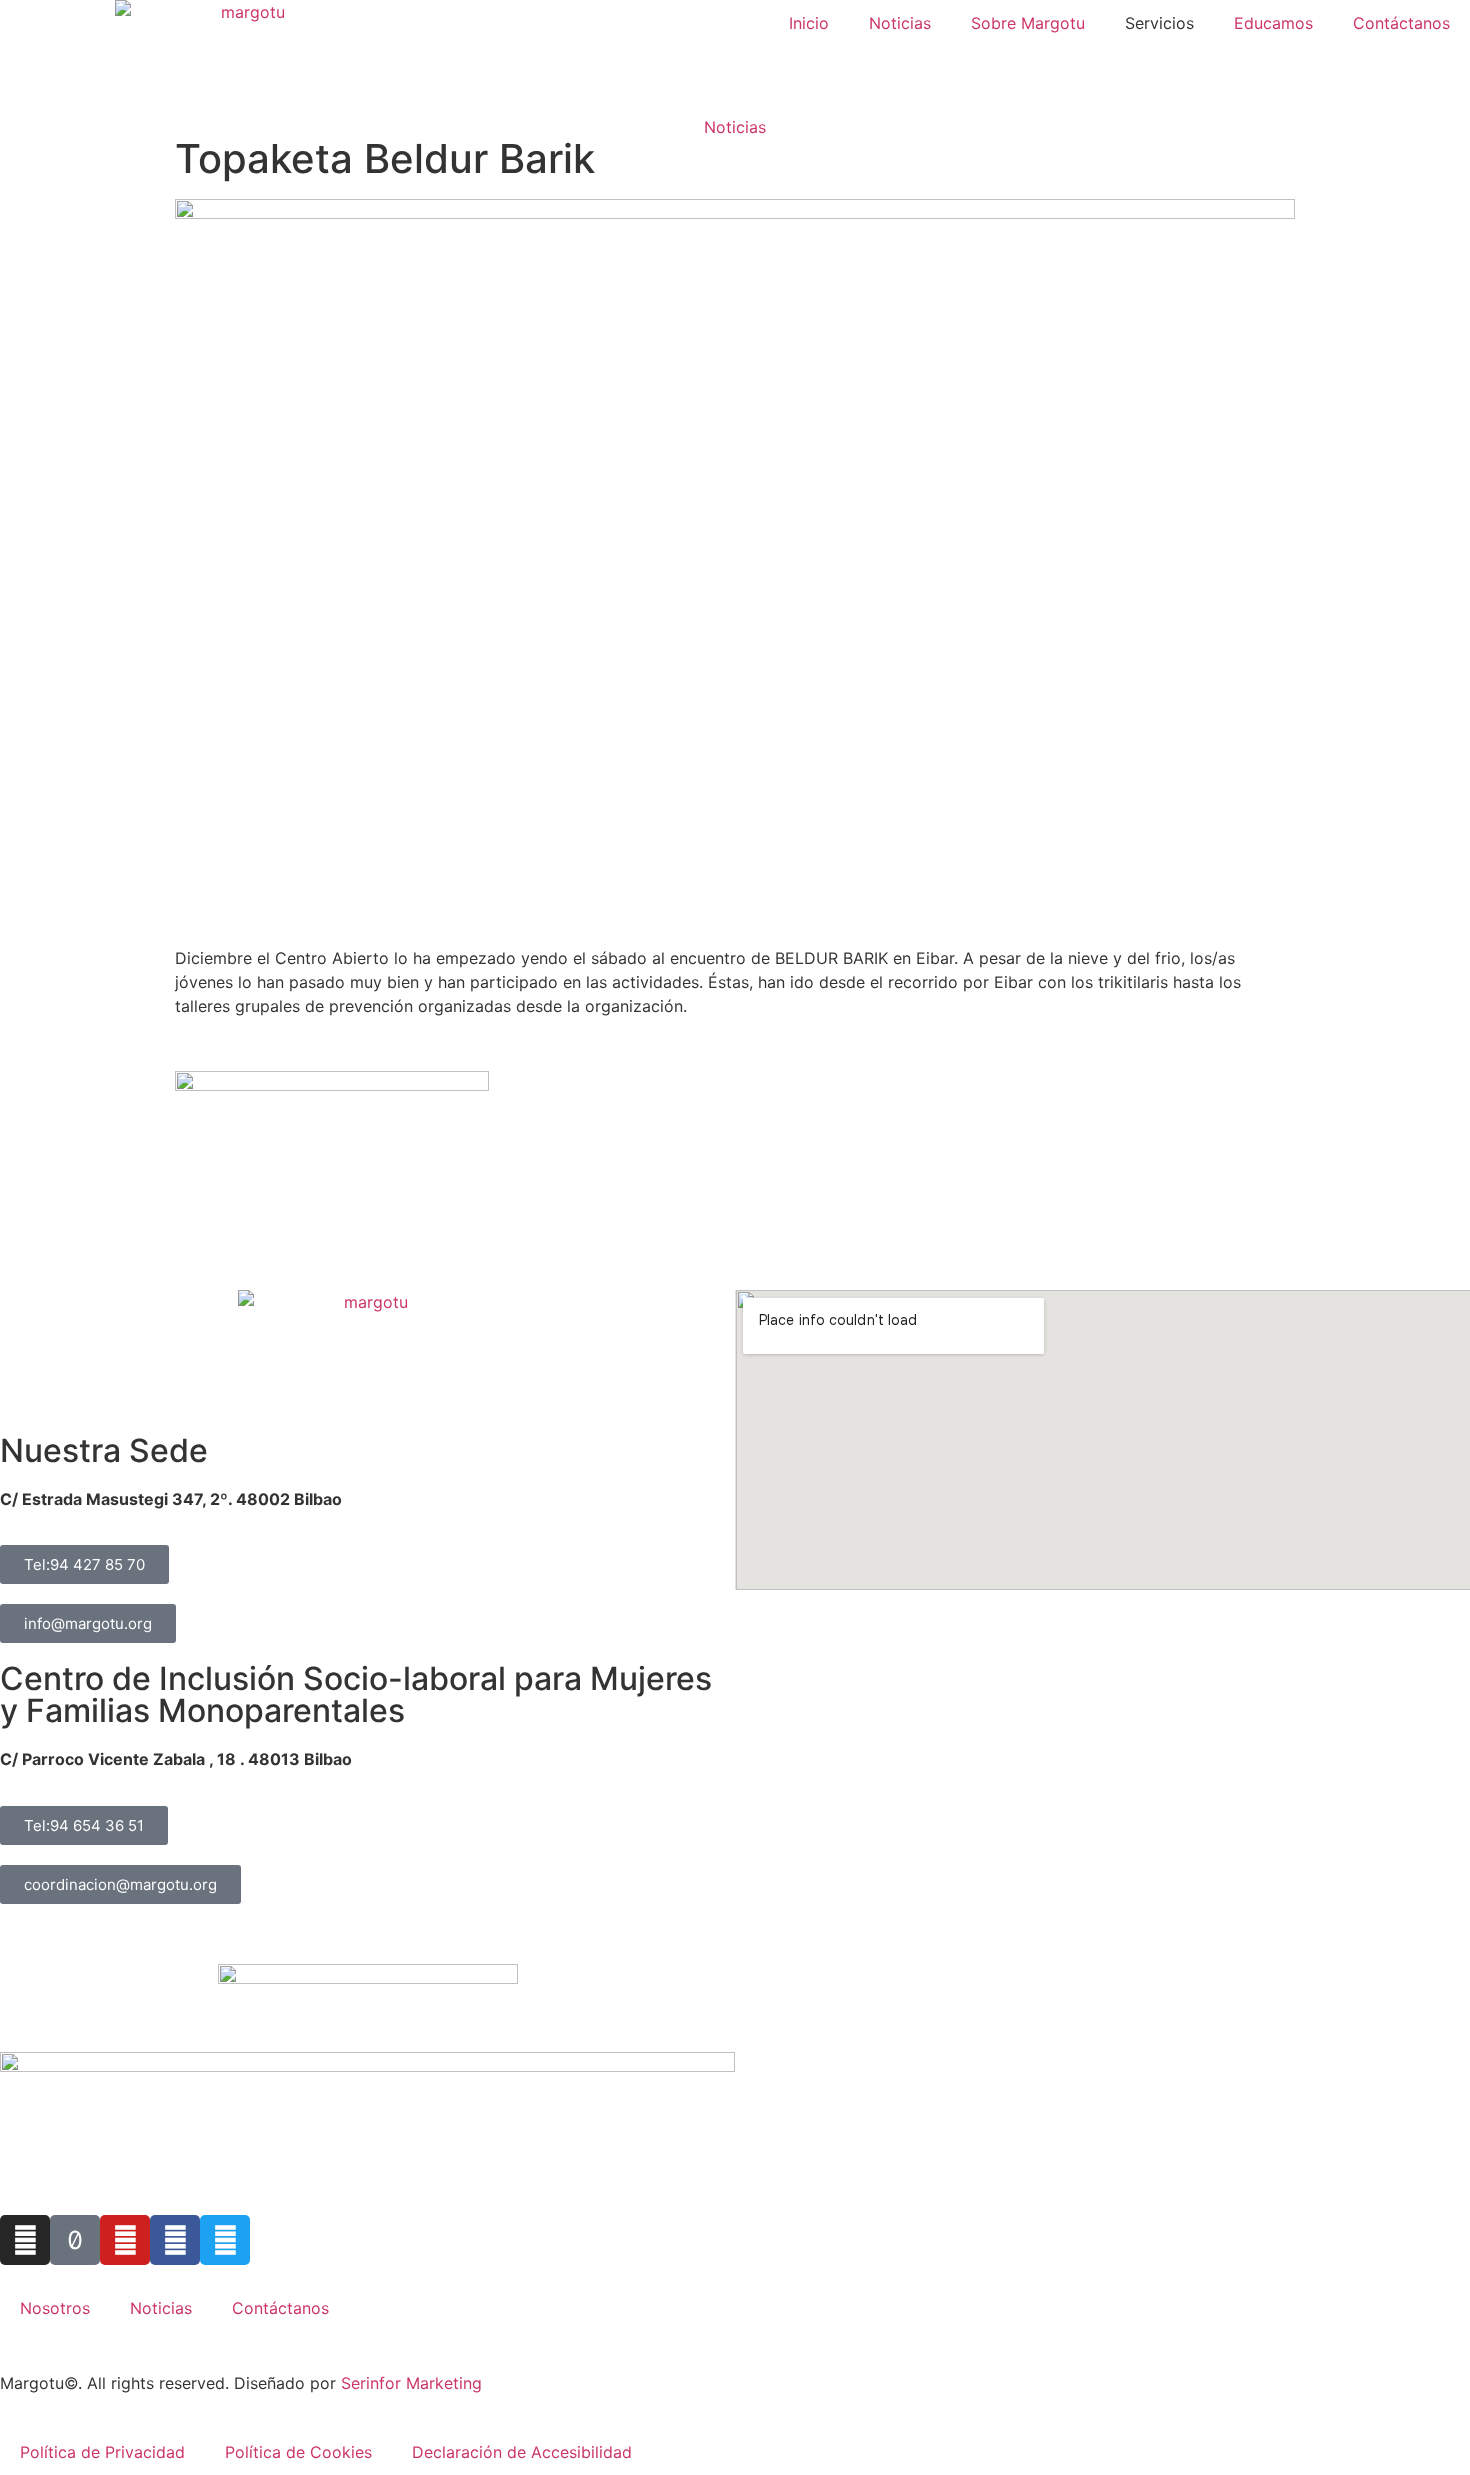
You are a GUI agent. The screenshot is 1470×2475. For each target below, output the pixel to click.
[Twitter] (225, 2240)
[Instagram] (25, 2240)
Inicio (809, 23)
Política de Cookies (298, 2452)
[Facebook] (175, 2240)
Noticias (900, 23)
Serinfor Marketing (411, 2383)
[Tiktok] (75, 2240)
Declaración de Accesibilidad (522, 2452)
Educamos (1273, 23)
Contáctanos (1401, 23)
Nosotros (55, 2308)
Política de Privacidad (102, 2452)
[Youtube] (125, 2240)
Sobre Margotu (1028, 23)
